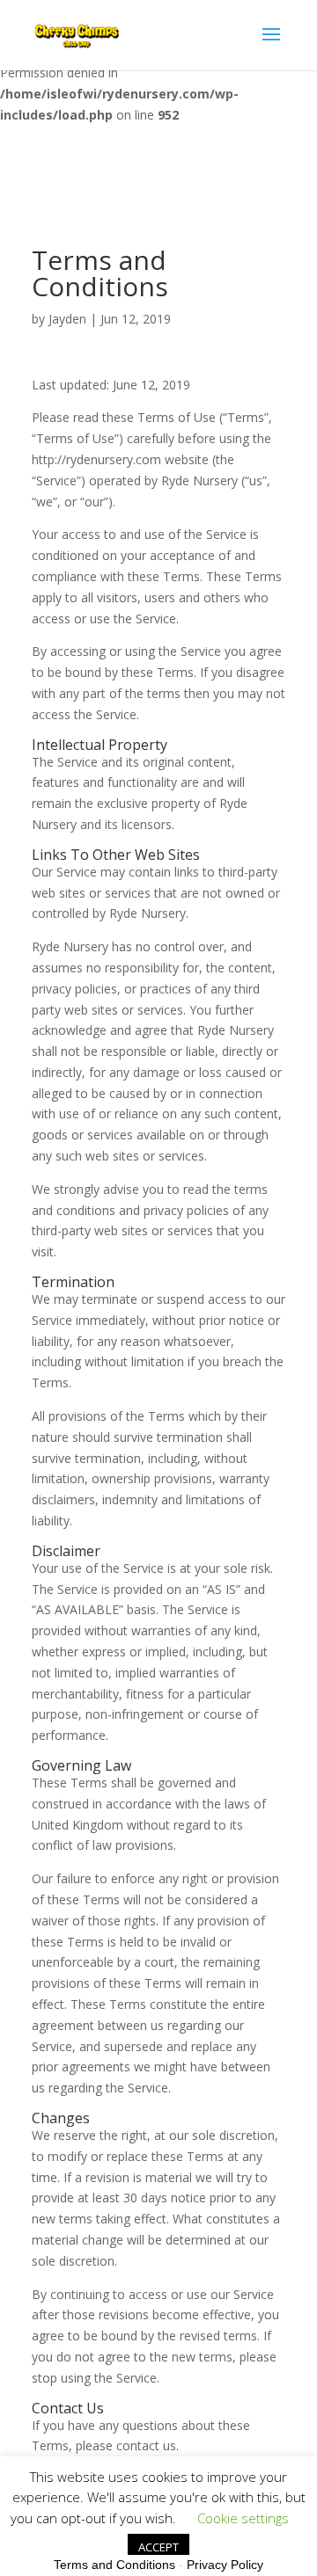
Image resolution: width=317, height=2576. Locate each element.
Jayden (67, 319)
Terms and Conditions (114, 2565)
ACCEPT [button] (158, 2547)
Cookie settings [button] (243, 2518)
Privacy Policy (225, 2565)
